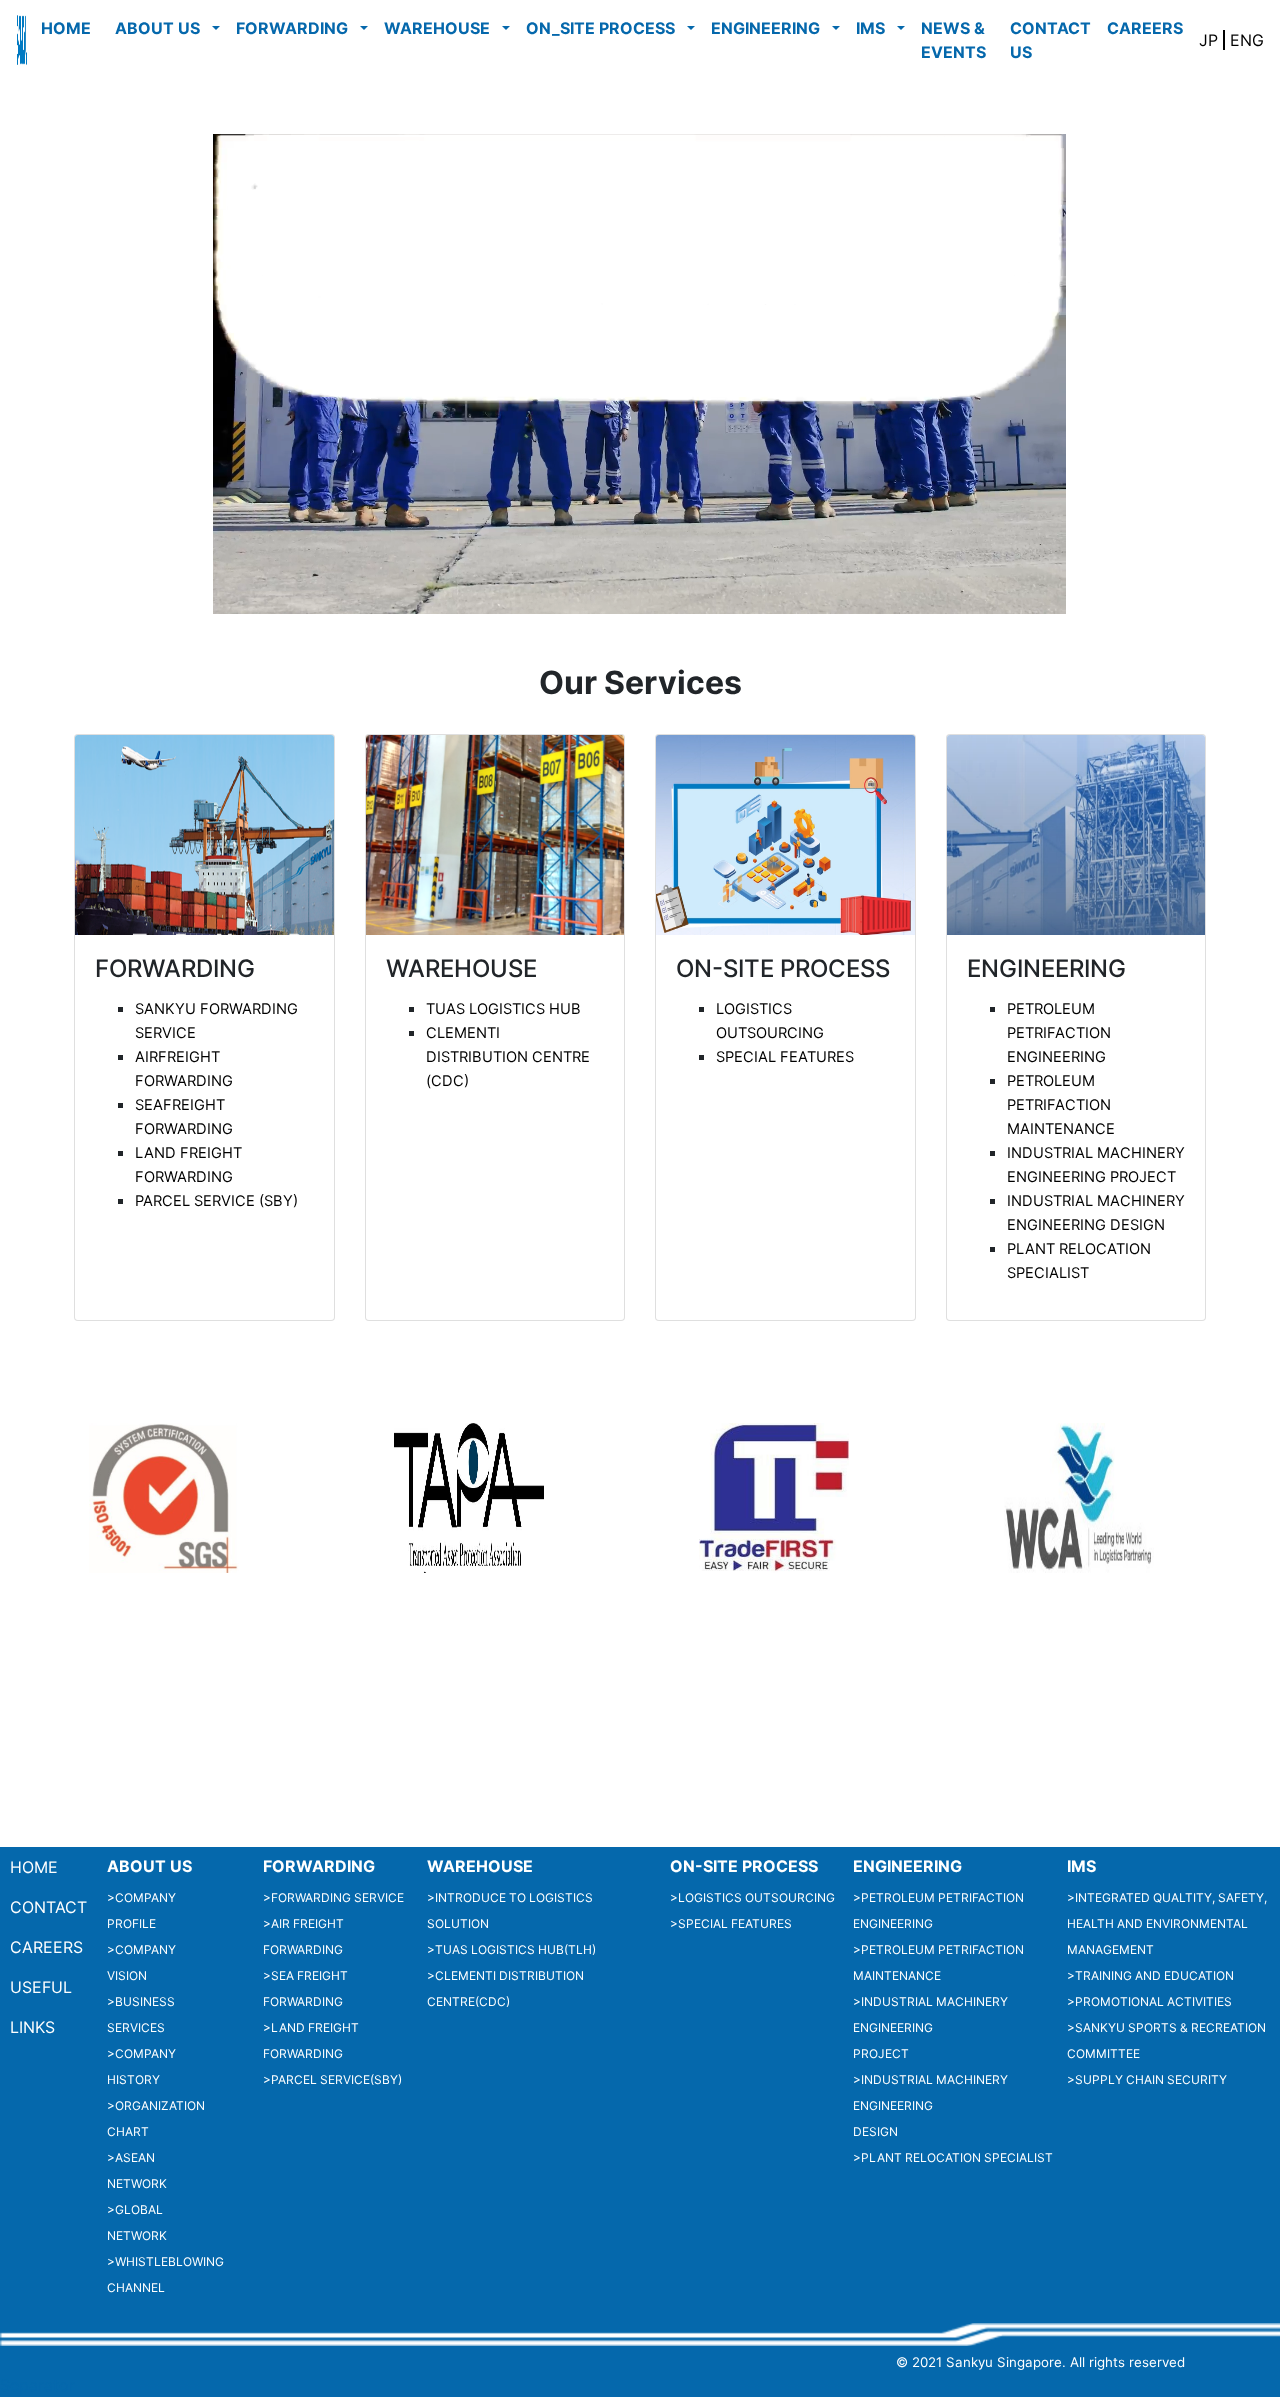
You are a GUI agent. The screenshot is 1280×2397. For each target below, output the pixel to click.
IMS (874, 28)
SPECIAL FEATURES (785, 1057)
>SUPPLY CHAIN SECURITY (1147, 2079)
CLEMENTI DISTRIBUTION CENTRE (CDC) (508, 1057)
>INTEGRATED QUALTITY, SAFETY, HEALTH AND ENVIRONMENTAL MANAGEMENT (1167, 1923)
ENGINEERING (769, 28)
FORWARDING (296, 28)
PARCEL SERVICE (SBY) (216, 1201)
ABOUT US (161, 28)
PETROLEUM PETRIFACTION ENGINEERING (1059, 1033)
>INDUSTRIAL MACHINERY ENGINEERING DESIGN (930, 2105)
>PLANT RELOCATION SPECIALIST (953, 2157)
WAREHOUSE (441, 28)
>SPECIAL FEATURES (731, 1923)
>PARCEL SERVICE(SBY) (332, 2079)
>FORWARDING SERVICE (333, 1897)
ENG (1244, 40)
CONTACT (48, 1907)
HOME (70, 28)
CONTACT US (1050, 40)
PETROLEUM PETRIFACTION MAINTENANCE (1061, 1105)
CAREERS (1149, 28)
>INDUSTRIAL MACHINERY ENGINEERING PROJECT (930, 2027)
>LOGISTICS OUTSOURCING (752, 1897)
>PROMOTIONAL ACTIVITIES (1149, 2001)
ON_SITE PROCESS (604, 28)
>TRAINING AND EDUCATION (1150, 1975)
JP (1211, 40)
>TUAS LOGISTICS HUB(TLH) (511, 1949)
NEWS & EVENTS (957, 40)
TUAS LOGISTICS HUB (503, 1009)
